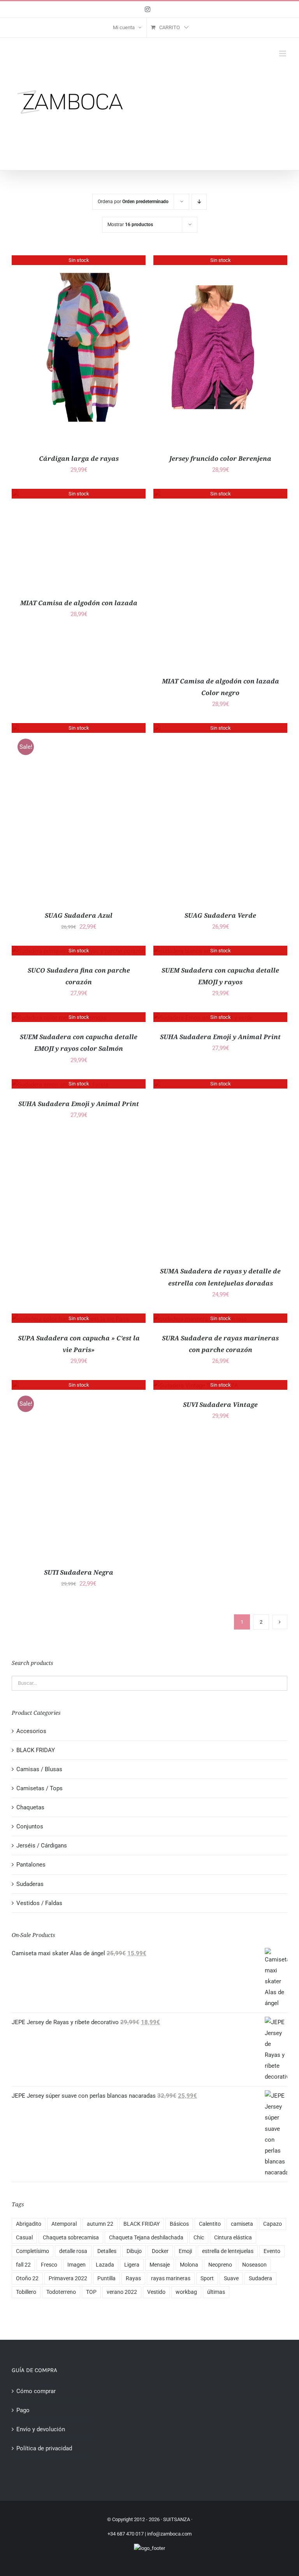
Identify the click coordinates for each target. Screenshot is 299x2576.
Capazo (273, 2224)
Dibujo (134, 2251)
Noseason (254, 2265)
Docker (160, 2251)
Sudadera (260, 2278)
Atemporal (64, 2224)
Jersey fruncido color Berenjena (220, 458)
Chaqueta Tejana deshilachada (146, 2237)
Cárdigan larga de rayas (79, 458)
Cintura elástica (233, 2237)
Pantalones (31, 1865)
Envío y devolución (41, 2429)
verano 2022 (122, 2292)
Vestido (156, 2292)
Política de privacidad (44, 2448)
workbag (186, 2292)
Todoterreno (61, 2292)
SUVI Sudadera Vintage (220, 1405)
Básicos (179, 2224)
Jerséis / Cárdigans (42, 1846)
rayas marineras (171, 2278)
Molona (189, 2265)
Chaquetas (30, 1807)
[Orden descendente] (199, 202)
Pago (23, 2410)
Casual (24, 2237)
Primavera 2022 (68, 2278)
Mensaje (160, 2265)
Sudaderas (30, 1884)
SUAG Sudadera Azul (79, 915)
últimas (216, 2292)
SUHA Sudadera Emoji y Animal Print (220, 1037)
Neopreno (220, 2265)
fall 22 (23, 2265)
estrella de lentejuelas (228, 2251)
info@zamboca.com (169, 2534)
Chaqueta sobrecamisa (71, 2237)
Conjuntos (30, 1826)
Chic (199, 2237)
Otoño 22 (27, 2278)
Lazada (105, 2265)
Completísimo (33, 2251)
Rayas (133, 2278)
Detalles (107, 2251)
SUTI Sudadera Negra (79, 1572)
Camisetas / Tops (40, 1788)
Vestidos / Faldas (39, 1903)
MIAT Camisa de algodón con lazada (79, 603)
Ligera (132, 2265)
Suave (231, 2278)
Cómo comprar (36, 2391)
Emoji (185, 2251)
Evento (272, 2251)
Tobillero (26, 2292)
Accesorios (31, 1731)
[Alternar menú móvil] (283, 54)
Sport (207, 2278)
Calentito (210, 2224)
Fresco (49, 2265)
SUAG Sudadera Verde (220, 915)
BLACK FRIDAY (36, 1750)
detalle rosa (73, 2251)
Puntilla (106, 2278)
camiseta (242, 2224)
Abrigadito (29, 2224)
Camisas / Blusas (39, 1769)
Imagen (77, 2265)
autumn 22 (100, 2224)
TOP (91, 2292)
